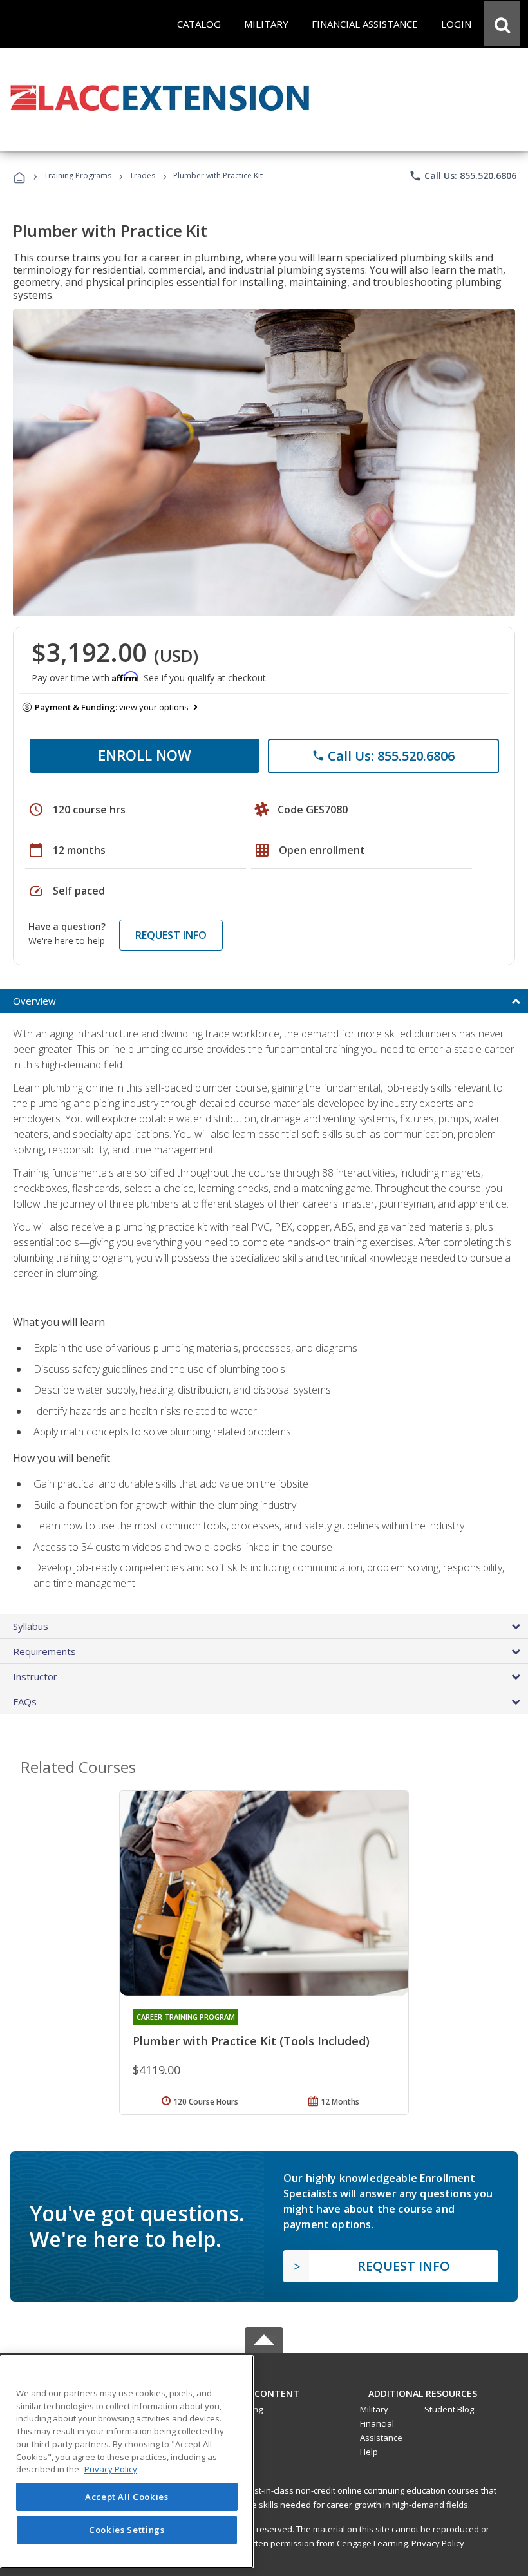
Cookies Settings (127, 2530)
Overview (34, 1001)
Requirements (44, 1651)
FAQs (25, 1701)
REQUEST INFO (171, 935)
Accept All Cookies (127, 2497)
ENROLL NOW (145, 755)
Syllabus (31, 1626)
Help (369, 2452)
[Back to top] (264, 2390)
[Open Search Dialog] (502, 24)
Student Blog (449, 2409)
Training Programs (78, 175)
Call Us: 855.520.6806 (463, 176)
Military (374, 2409)
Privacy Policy (438, 2543)
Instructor (35, 1676)
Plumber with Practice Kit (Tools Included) (251, 2041)
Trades (142, 175)
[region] (127, 2462)
